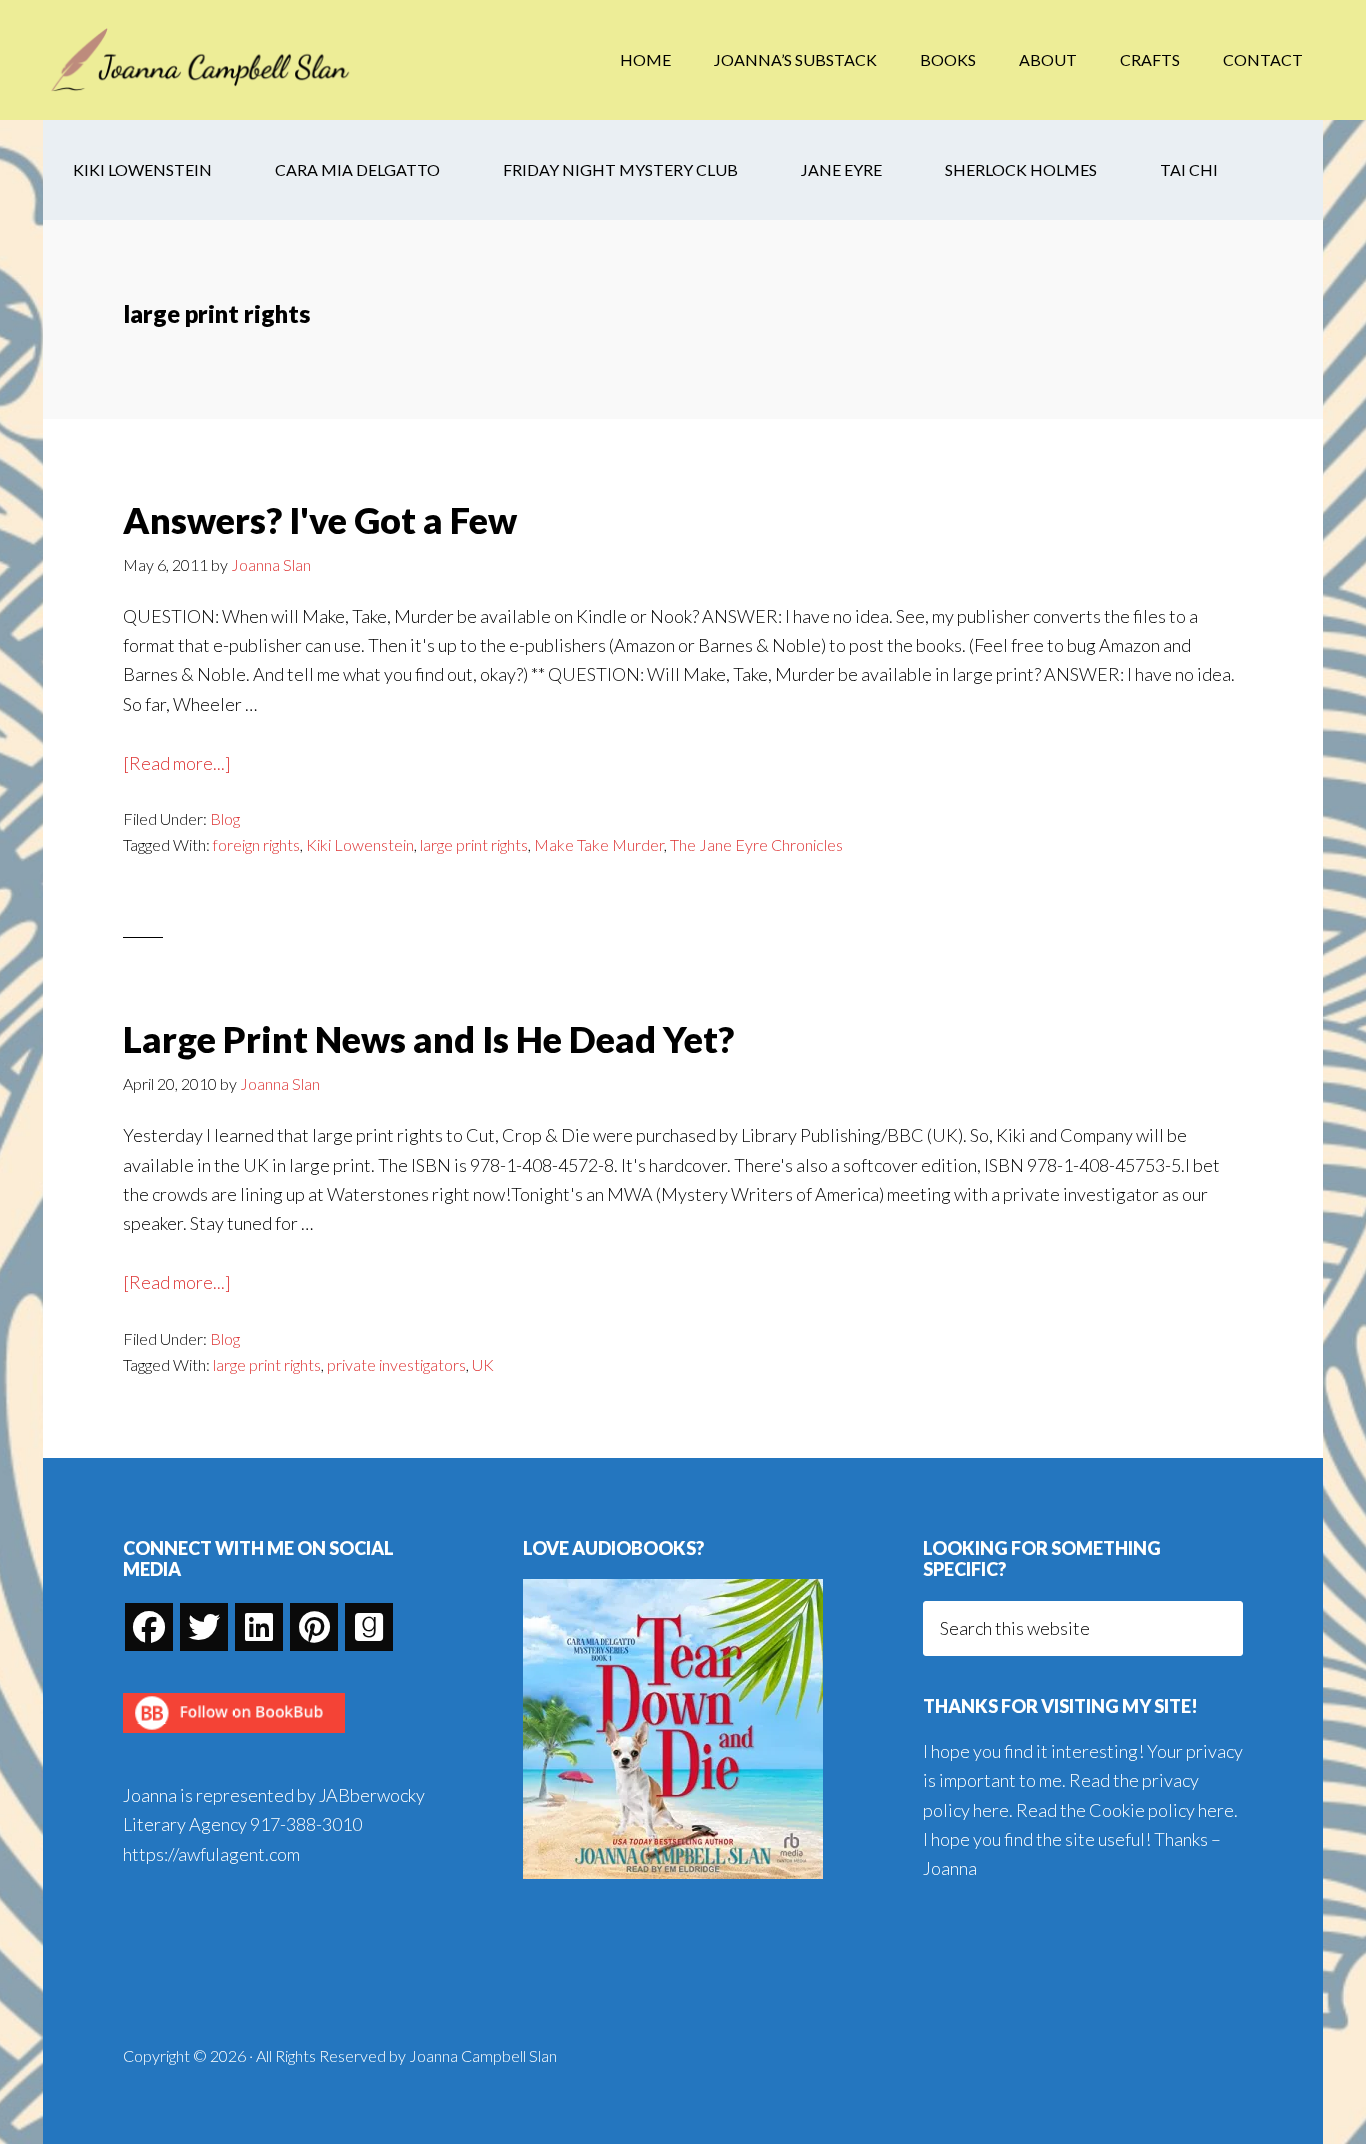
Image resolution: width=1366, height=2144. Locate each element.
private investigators (396, 1364)
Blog (225, 818)
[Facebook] (149, 1627)
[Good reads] (369, 1627)
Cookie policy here (1161, 1810)
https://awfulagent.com (211, 1854)
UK (483, 1364)
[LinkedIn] (259, 1627)
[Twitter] (204, 1627)
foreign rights (256, 844)
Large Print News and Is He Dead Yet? (428, 1039)
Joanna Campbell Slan (203, 60)
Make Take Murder (599, 844)
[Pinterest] (314, 1627)
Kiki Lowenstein (360, 844)
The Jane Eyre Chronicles (756, 844)
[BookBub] (234, 1738)
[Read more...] (177, 764)
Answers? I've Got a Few (320, 520)
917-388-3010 (306, 1824)
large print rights (474, 844)
